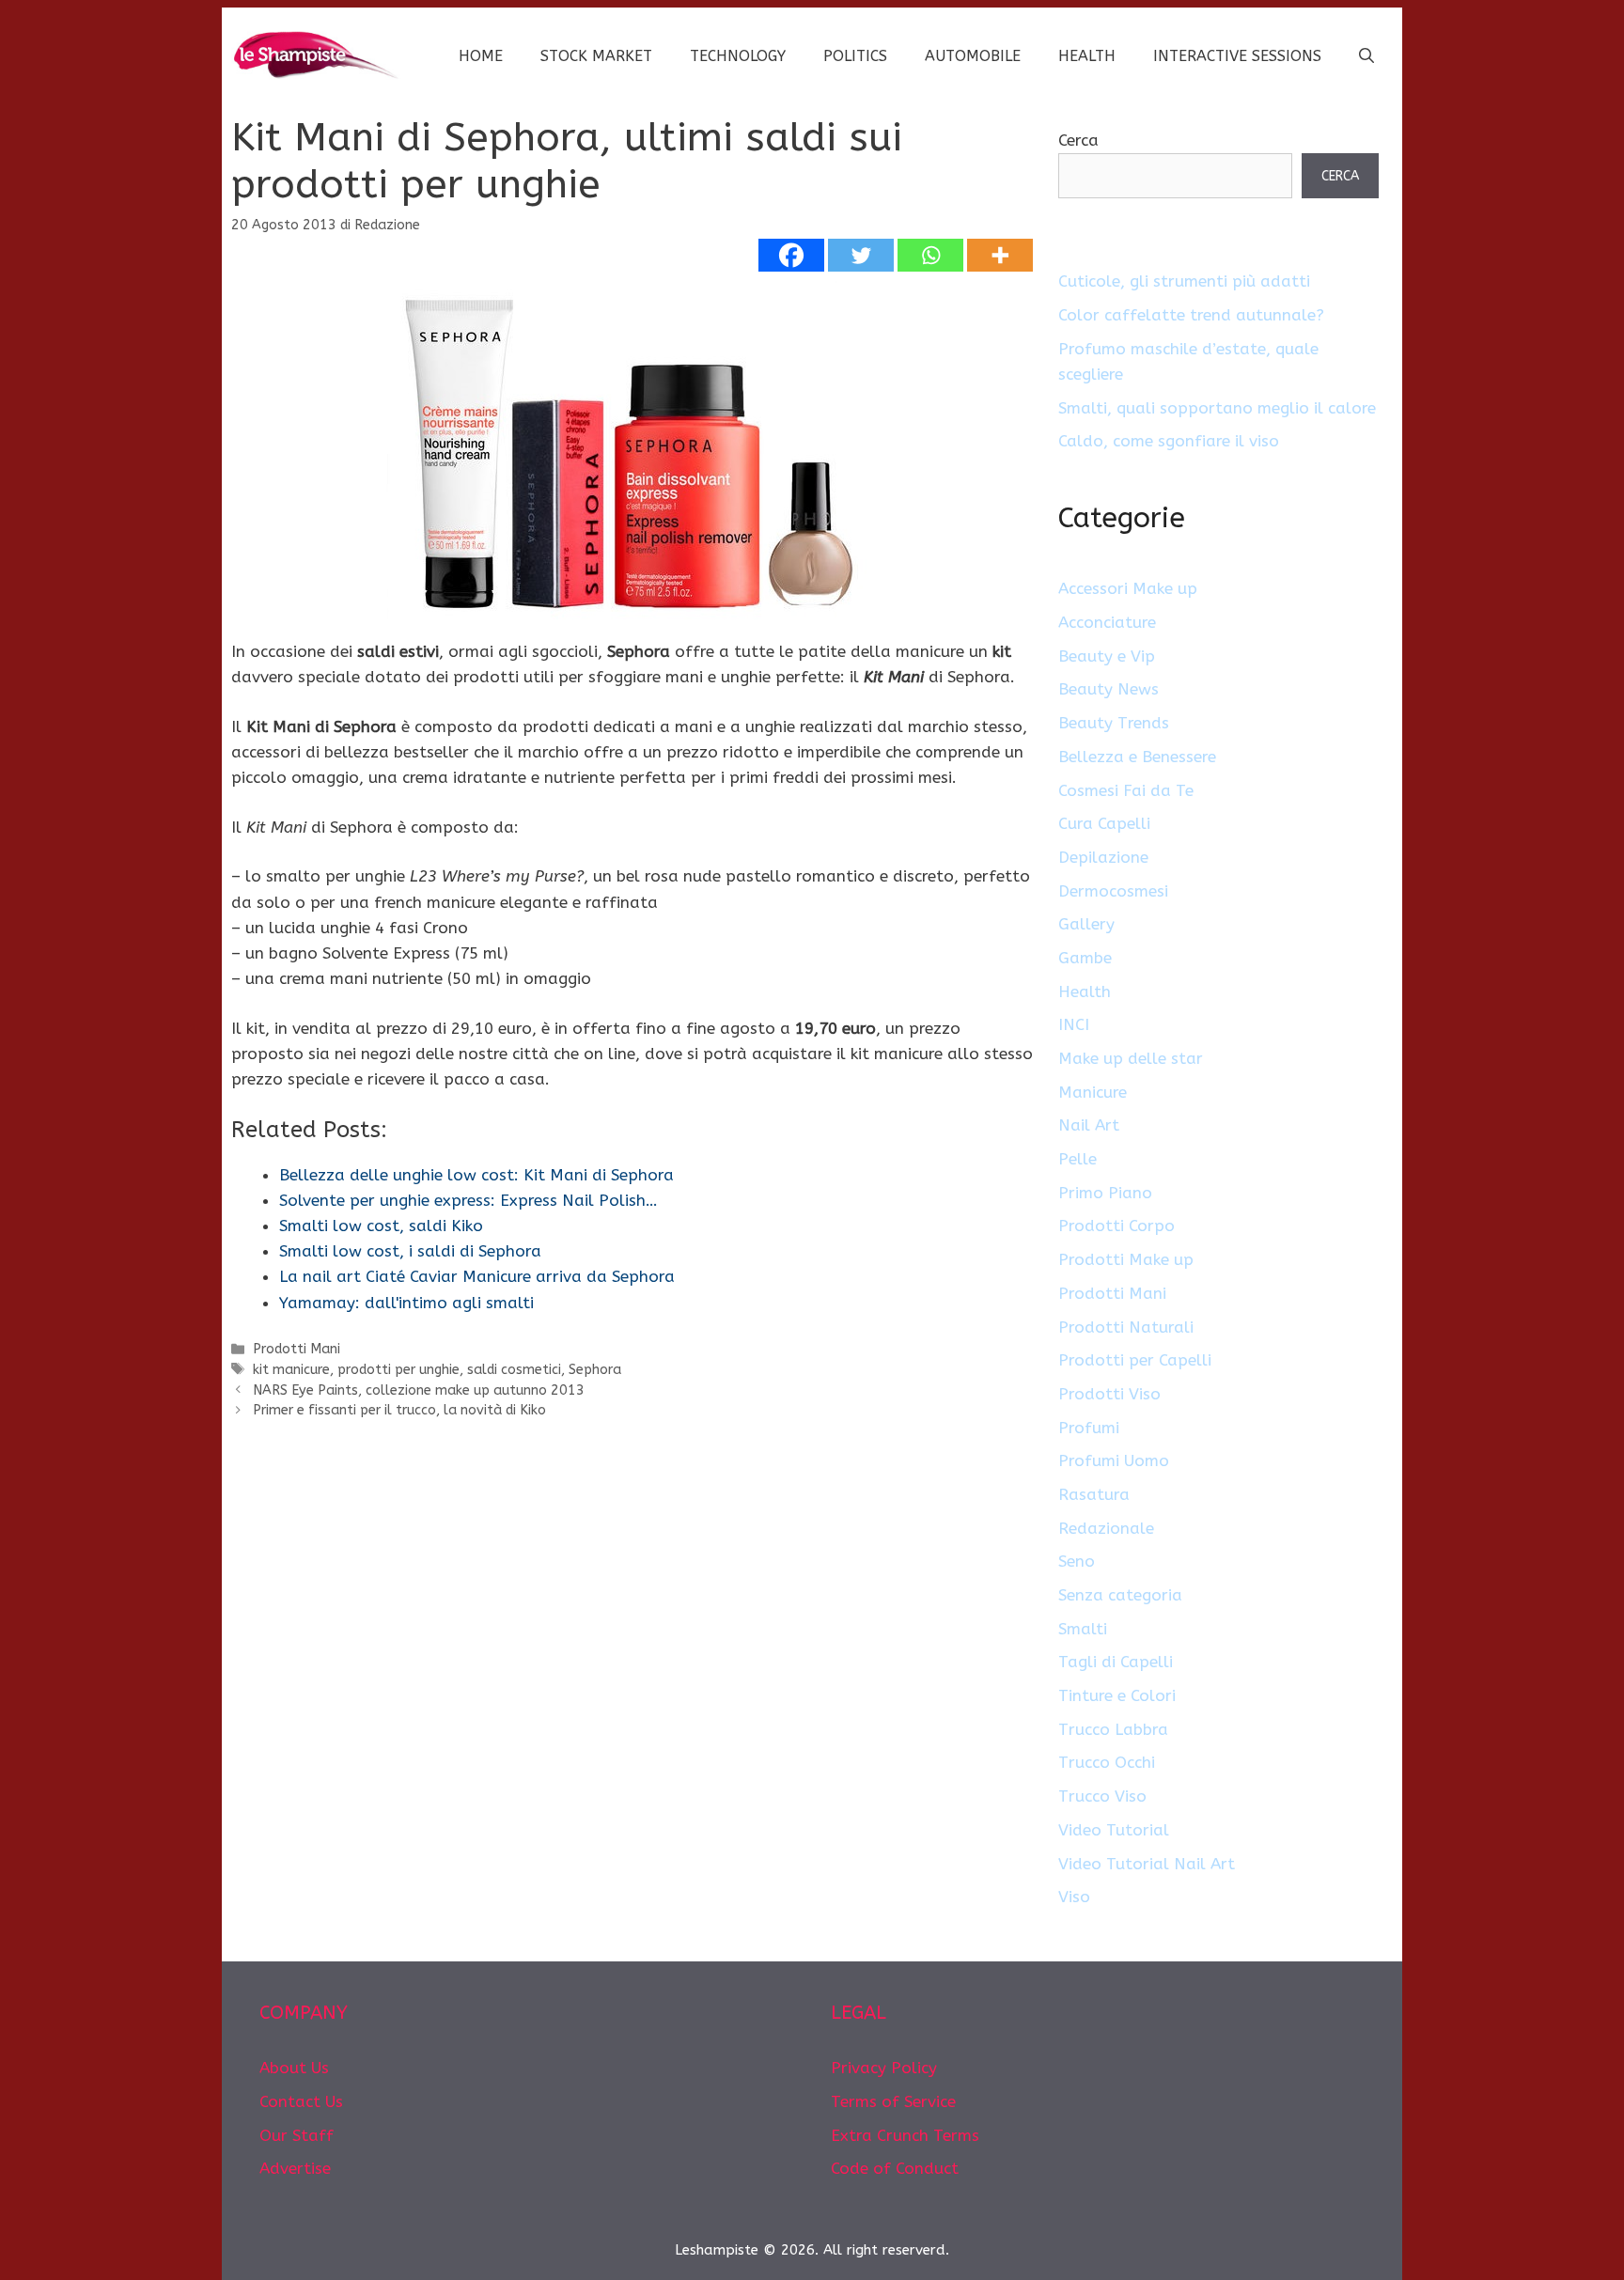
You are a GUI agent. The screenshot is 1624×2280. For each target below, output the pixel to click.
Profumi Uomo (1114, 1460)
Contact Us (301, 2101)
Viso (1074, 1897)
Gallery (1086, 924)
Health (1087, 56)
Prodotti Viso (1109, 1394)
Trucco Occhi (1107, 1762)
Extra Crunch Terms (905, 2135)
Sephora (595, 1370)
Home (481, 56)
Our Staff (297, 2135)
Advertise (295, 2168)
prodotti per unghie (398, 1370)
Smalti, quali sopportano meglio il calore (1217, 408)
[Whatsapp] (930, 255)
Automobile (973, 56)
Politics (855, 56)
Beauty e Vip (1107, 656)
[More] (1000, 255)
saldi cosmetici (514, 1370)
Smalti (1083, 1629)
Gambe (1085, 958)
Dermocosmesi (1113, 891)
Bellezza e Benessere (1137, 757)
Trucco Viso (1102, 1796)
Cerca (1078, 140)
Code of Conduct (895, 2168)
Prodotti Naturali (1126, 1327)
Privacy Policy (884, 2068)
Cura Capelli (1104, 823)
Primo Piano (1105, 1193)
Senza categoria (1120, 1595)
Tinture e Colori (1117, 1695)
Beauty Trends (1114, 723)
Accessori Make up (1128, 588)
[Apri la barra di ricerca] (1366, 56)
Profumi (1089, 1428)
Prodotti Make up (1126, 1259)
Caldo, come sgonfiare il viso (1169, 441)
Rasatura (1094, 1494)
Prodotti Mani (297, 1349)
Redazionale (1106, 1528)
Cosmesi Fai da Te (1126, 790)
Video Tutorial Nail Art (1147, 1864)
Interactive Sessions (1237, 56)
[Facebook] (791, 255)
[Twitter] (861, 255)
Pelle (1077, 1159)
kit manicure (291, 1370)
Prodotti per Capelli (1135, 1360)
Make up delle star (1131, 1058)
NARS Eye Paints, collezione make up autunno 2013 (419, 1390)
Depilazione (1103, 857)
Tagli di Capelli (1116, 1662)
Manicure (1093, 1092)
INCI (1074, 1024)
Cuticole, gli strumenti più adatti (1184, 281)
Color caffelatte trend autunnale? (1191, 315)
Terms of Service (893, 2101)
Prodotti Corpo (1116, 1226)
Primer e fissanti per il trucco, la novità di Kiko (399, 1410)
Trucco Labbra (1113, 1729)
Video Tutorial (1114, 1830)
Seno (1077, 1561)
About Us (294, 2068)
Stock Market (596, 56)
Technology (738, 56)
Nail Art (1089, 1125)
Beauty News (1109, 689)
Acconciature (1107, 622)
